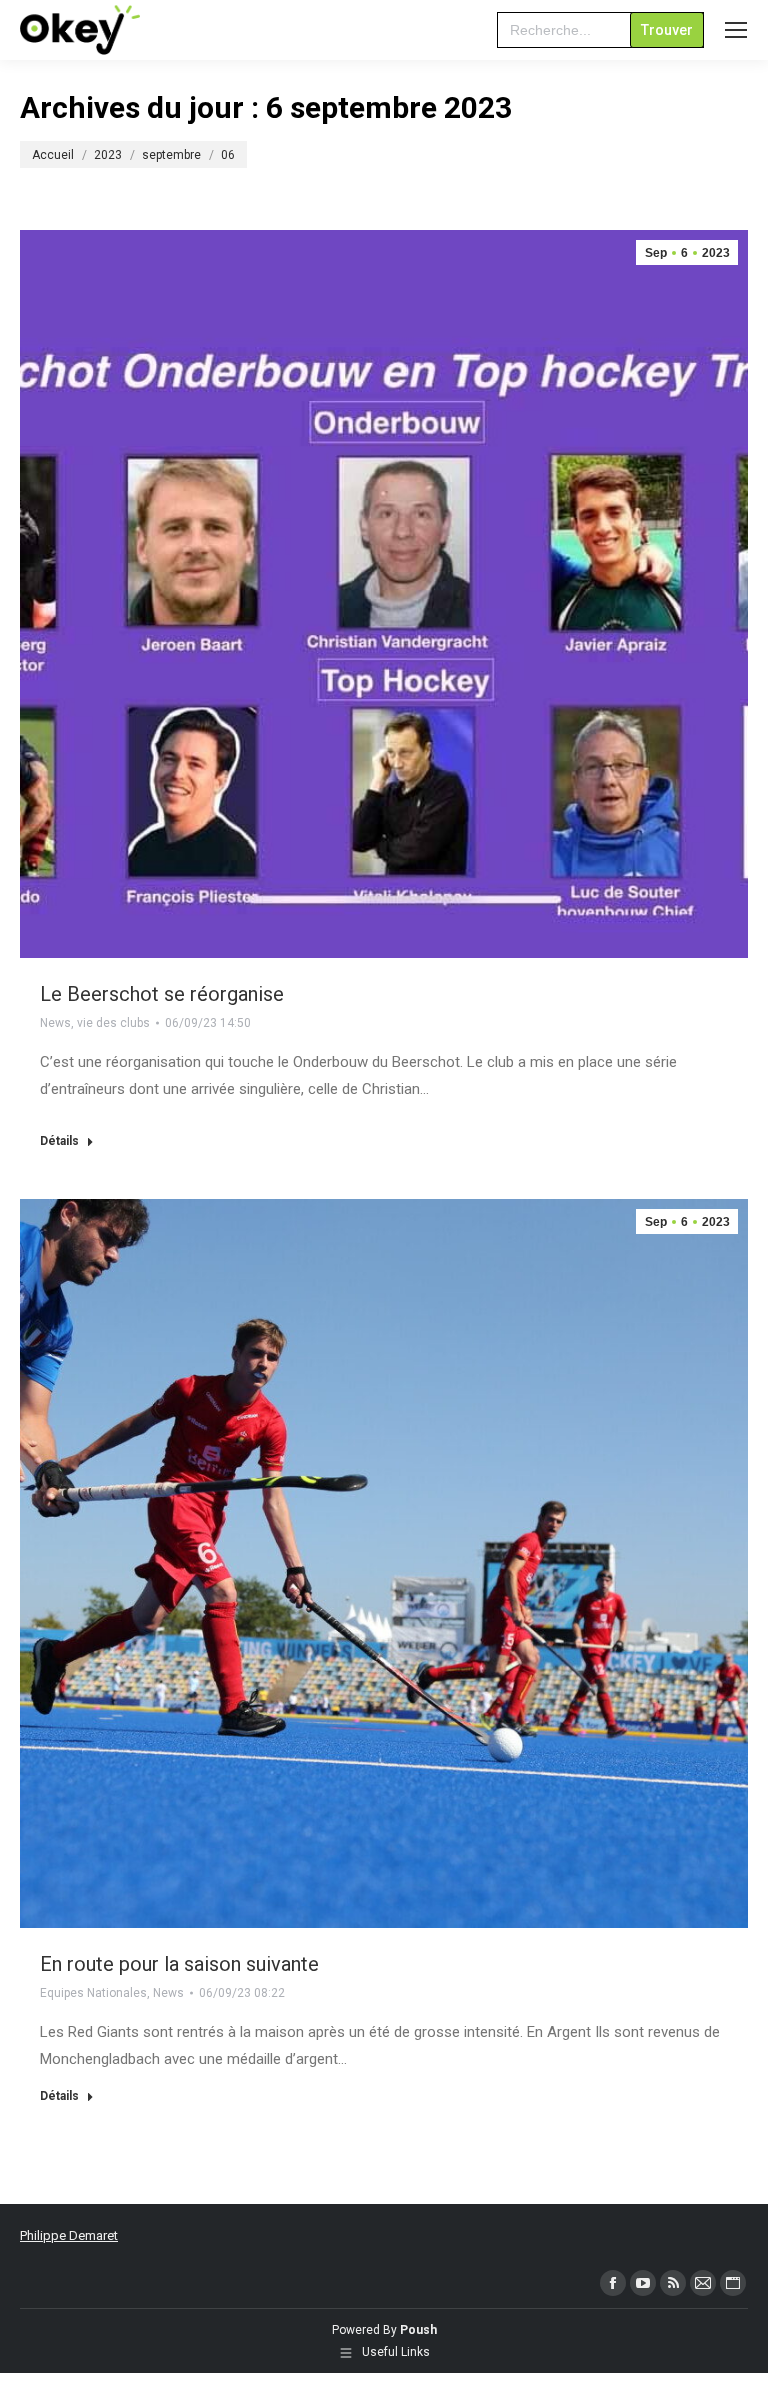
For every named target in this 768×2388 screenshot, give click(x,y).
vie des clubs (113, 1023)
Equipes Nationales (93, 1993)
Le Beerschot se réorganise (162, 994)
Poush (418, 2330)
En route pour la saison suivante (179, 1964)
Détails (59, 1141)
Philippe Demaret (69, 2235)
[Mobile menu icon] (736, 30)
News (55, 1023)
